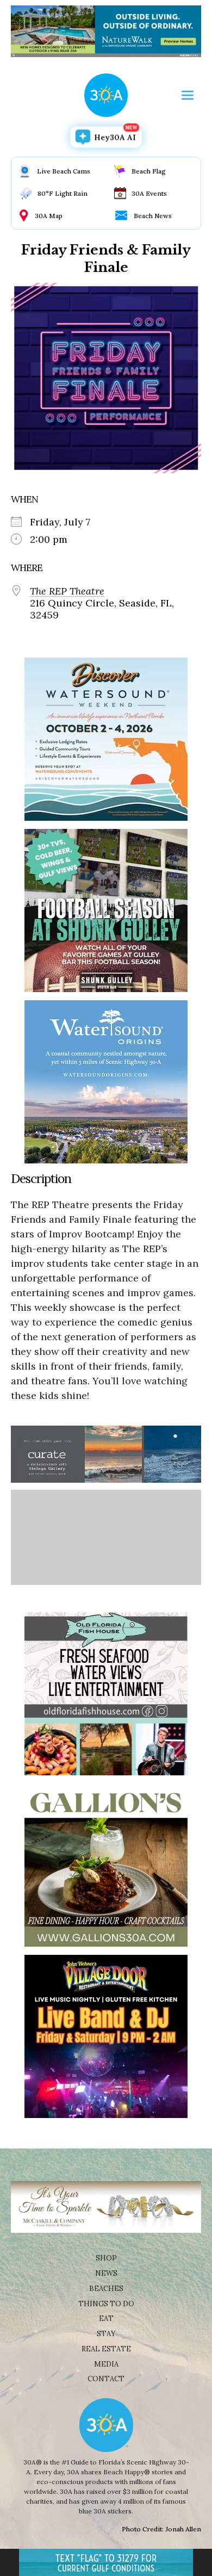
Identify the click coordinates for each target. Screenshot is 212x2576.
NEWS (106, 2273)
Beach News (153, 216)
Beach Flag (149, 171)
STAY (106, 2334)
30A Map (49, 216)
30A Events (149, 193)
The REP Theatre (67, 591)
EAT (106, 2318)
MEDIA (106, 2364)
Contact (106, 2379)
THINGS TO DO (106, 2304)
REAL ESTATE (106, 2349)
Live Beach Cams (64, 171)
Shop (106, 2258)
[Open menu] (188, 95)
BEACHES (106, 2289)
